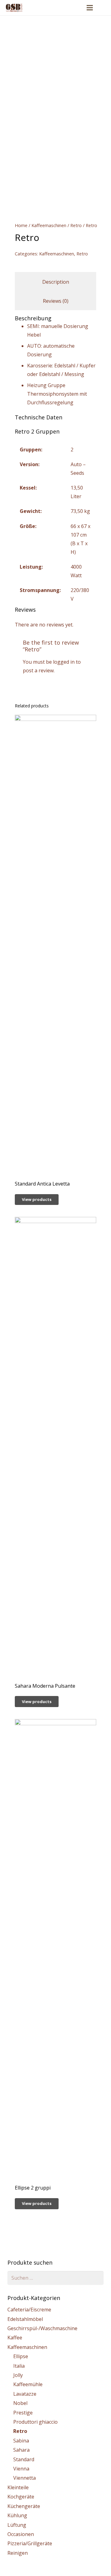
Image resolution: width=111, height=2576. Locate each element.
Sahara (21, 2450)
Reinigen (18, 2553)
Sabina (21, 2441)
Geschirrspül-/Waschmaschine (42, 2328)
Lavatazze (25, 2394)
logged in (64, 662)
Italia (19, 2366)
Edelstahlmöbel (25, 2319)
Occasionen (21, 2534)
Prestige (23, 2413)
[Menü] (90, 8)
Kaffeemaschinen (49, 225)
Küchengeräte (24, 2506)
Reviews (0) (56, 301)
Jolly (18, 2375)
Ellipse (21, 2356)
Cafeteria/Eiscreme (29, 2310)
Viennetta (25, 2478)
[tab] (55, 282)
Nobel (20, 2403)
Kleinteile (18, 2487)
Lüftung (17, 2525)
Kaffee (15, 2338)
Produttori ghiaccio (35, 2422)
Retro (76, 225)
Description (56, 282)
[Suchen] (103, 8)
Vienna (21, 2469)
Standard (24, 2459)
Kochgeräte (21, 2497)
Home (21, 225)
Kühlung (17, 2515)
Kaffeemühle (28, 2384)
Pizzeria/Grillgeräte (30, 2543)
